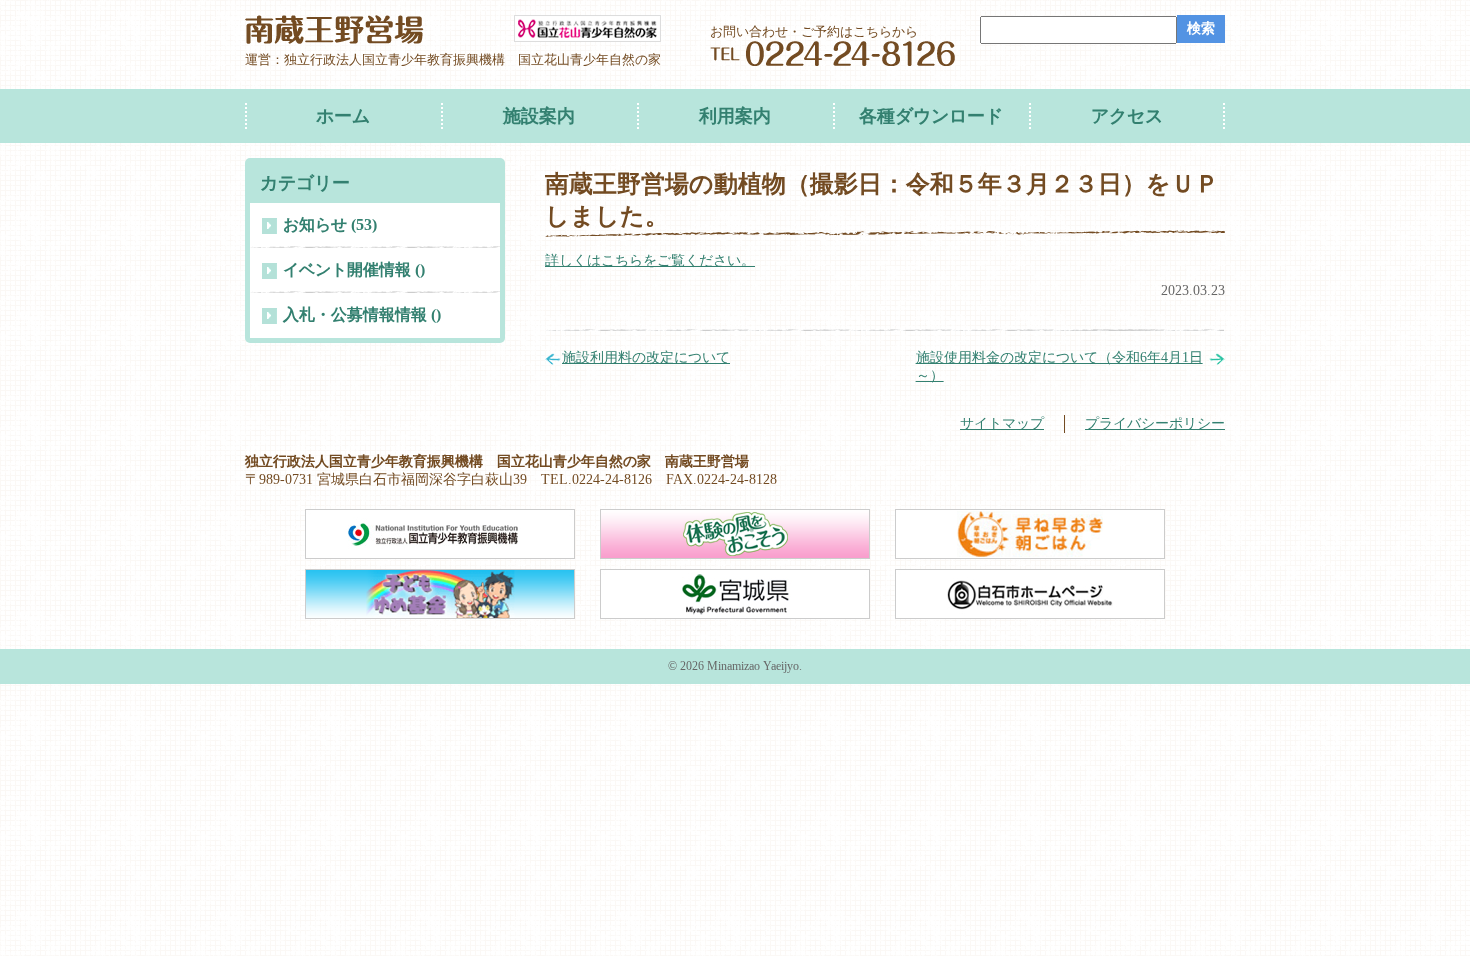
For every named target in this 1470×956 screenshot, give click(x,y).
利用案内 (735, 116)
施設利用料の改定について (646, 357)
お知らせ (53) (330, 224)
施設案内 (539, 116)
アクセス (1127, 116)
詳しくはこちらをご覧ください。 (650, 260)
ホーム (343, 116)
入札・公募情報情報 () (362, 314)
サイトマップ (1002, 423)
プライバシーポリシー (1155, 423)
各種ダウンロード (931, 116)
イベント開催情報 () (354, 269)
